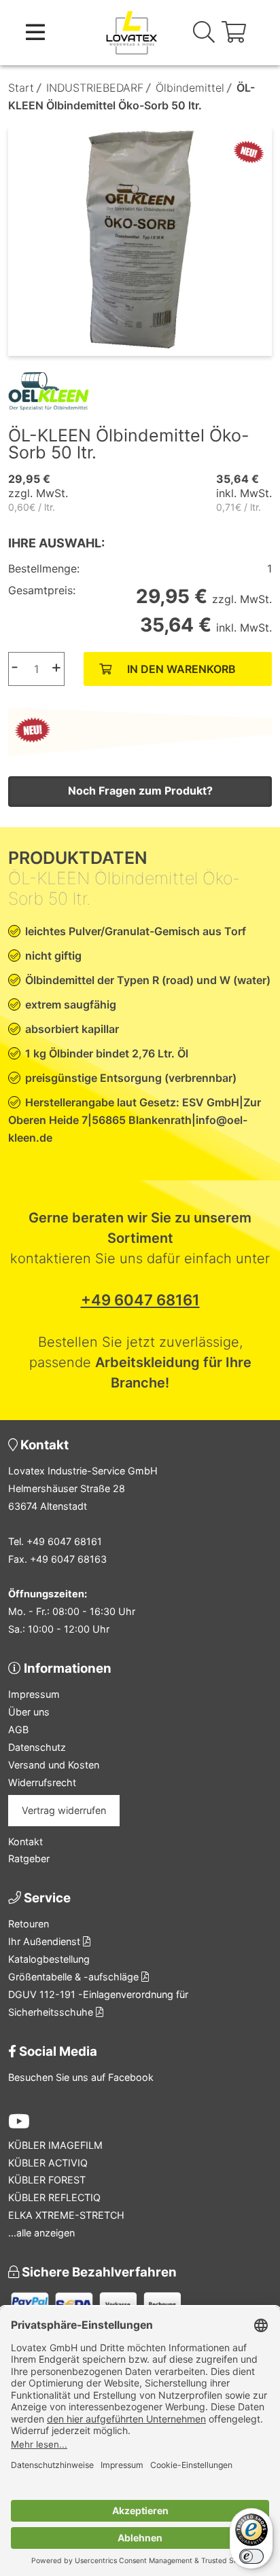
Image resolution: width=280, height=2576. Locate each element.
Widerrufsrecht (42, 1782)
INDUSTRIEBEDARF (95, 88)
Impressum (34, 1694)
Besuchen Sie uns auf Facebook (81, 2077)
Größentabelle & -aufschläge (75, 1977)
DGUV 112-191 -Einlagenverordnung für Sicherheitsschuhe (98, 2003)
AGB (18, 1729)
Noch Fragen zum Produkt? (140, 791)
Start (21, 88)
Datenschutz (37, 1747)
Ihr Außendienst (46, 1941)
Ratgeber (29, 1858)
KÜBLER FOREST (47, 2180)
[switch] (251, 2556)
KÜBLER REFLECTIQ (54, 2197)
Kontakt (25, 1842)
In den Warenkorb (181, 669)
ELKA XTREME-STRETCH (66, 2215)
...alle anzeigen (41, 2233)
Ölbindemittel (190, 88)
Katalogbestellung (49, 1959)
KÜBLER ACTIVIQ (48, 2163)
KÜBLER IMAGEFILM (55, 2145)
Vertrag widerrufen (64, 1810)
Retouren (29, 1924)
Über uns (29, 1712)
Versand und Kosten (54, 1765)
